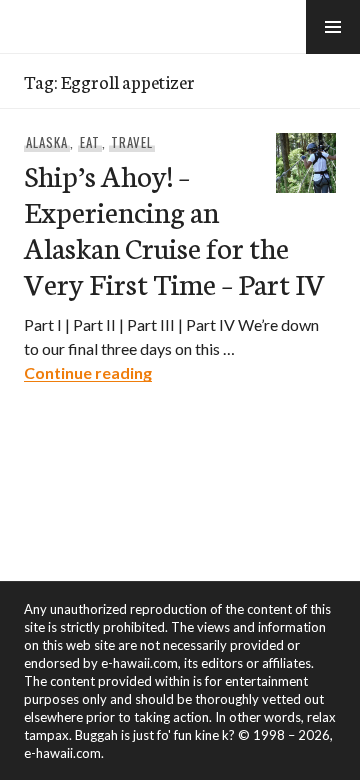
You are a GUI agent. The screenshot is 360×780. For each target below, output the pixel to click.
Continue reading (88, 372)
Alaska (47, 142)
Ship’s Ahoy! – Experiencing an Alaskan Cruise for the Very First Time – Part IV (174, 228)
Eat (90, 142)
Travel (132, 142)
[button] (333, 27)
